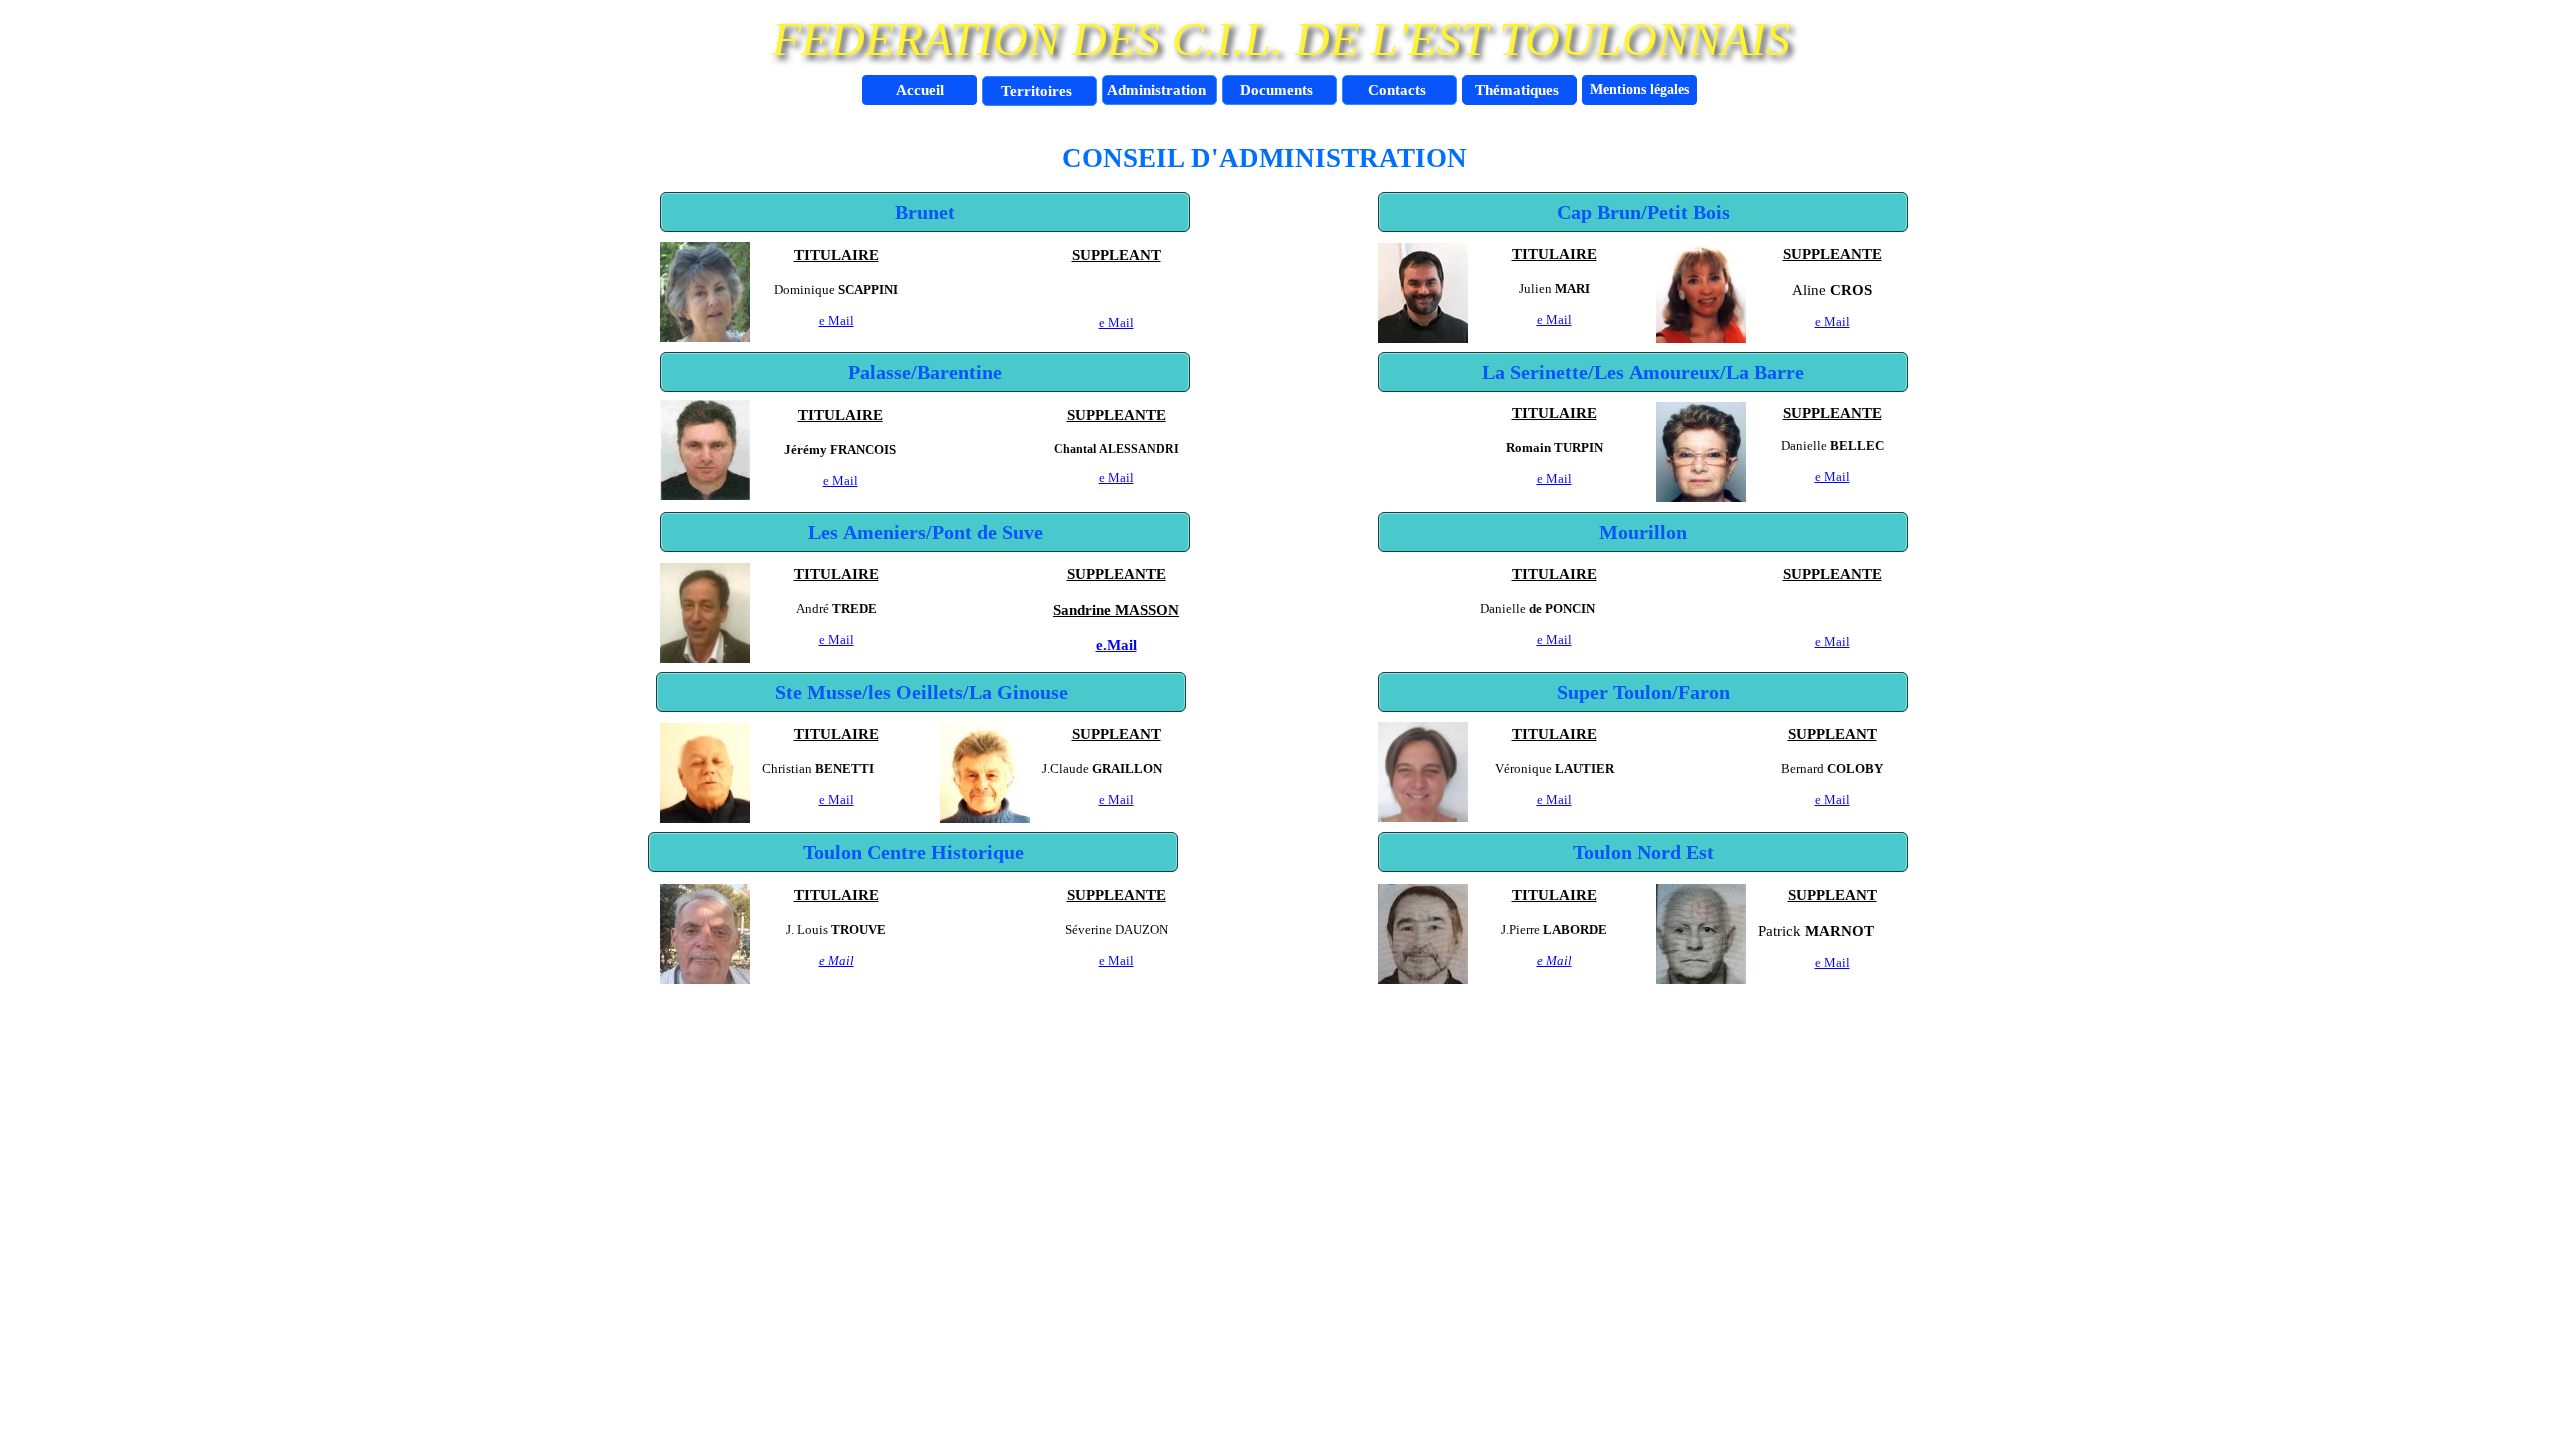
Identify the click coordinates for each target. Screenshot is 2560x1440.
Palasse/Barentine (925, 372)
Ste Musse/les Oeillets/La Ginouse (921, 692)
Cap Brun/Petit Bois (1643, 212)
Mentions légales (1639, 89)
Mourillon (1643, 532)
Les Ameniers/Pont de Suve (925, 532)
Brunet (925, 212)
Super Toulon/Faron (1643, 692)
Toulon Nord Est (1643, 852)
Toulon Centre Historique (913, 852)
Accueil (920, 90)
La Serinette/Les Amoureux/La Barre (1643, 372)
